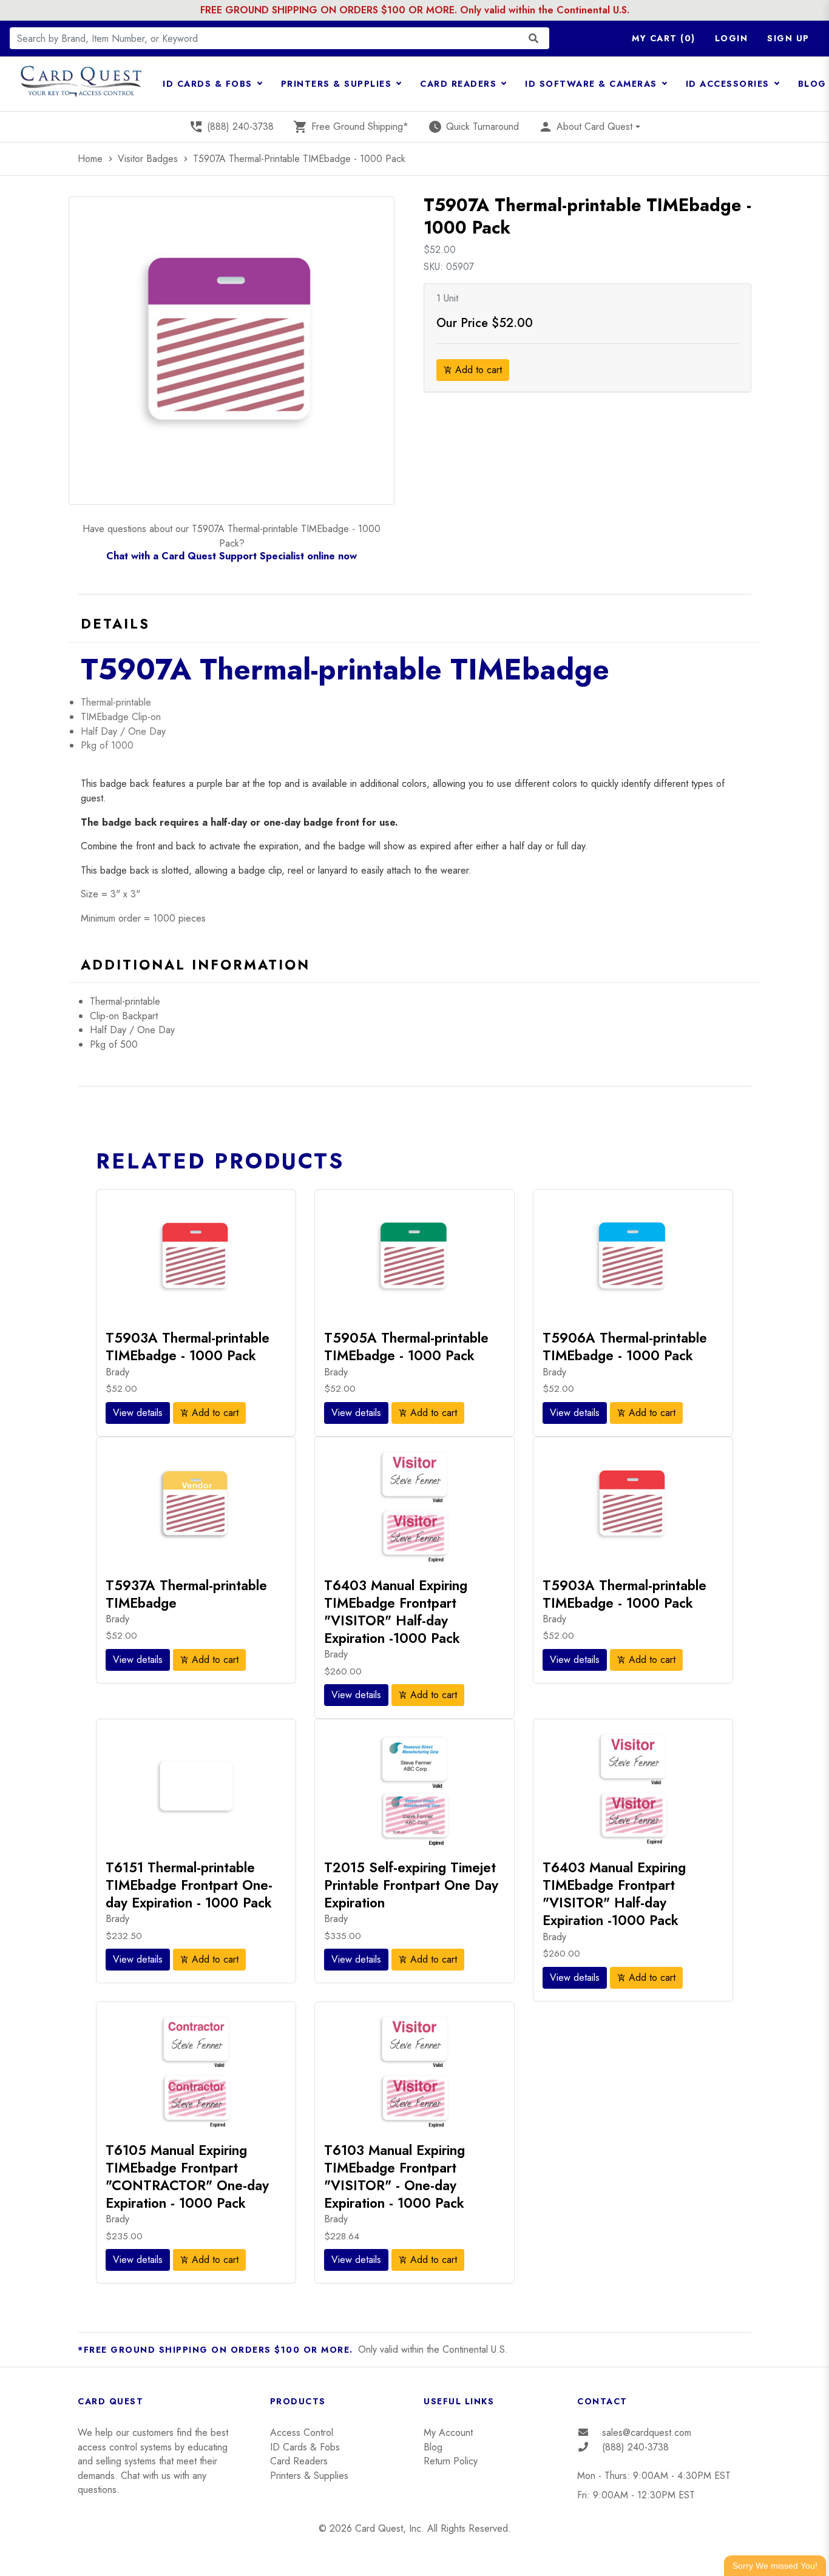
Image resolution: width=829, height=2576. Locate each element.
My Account (448, 2433)
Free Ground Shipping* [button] (351, 127)
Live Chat (775, 2564)
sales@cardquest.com (647, 2433)
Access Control (302, 2433)
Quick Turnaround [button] (473, 127)
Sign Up (788, 38)
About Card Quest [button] (585, 127)
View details (138, 1413)
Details (115, 624)
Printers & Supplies (309, 2476)
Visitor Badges (149, 159)
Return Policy (451, 2461)
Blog (433, 2447)
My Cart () (664, 38)
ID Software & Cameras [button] (593, 84)
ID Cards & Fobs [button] (209, 84)
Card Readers (299, 2461)
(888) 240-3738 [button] (231, 127)
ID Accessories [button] (729, 84)
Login (732, 38)
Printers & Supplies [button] (338, 84)
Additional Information (195, 965)
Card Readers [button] (460, 84)
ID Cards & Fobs (305, 2447)
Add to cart (473, 370)
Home (96, 159)
